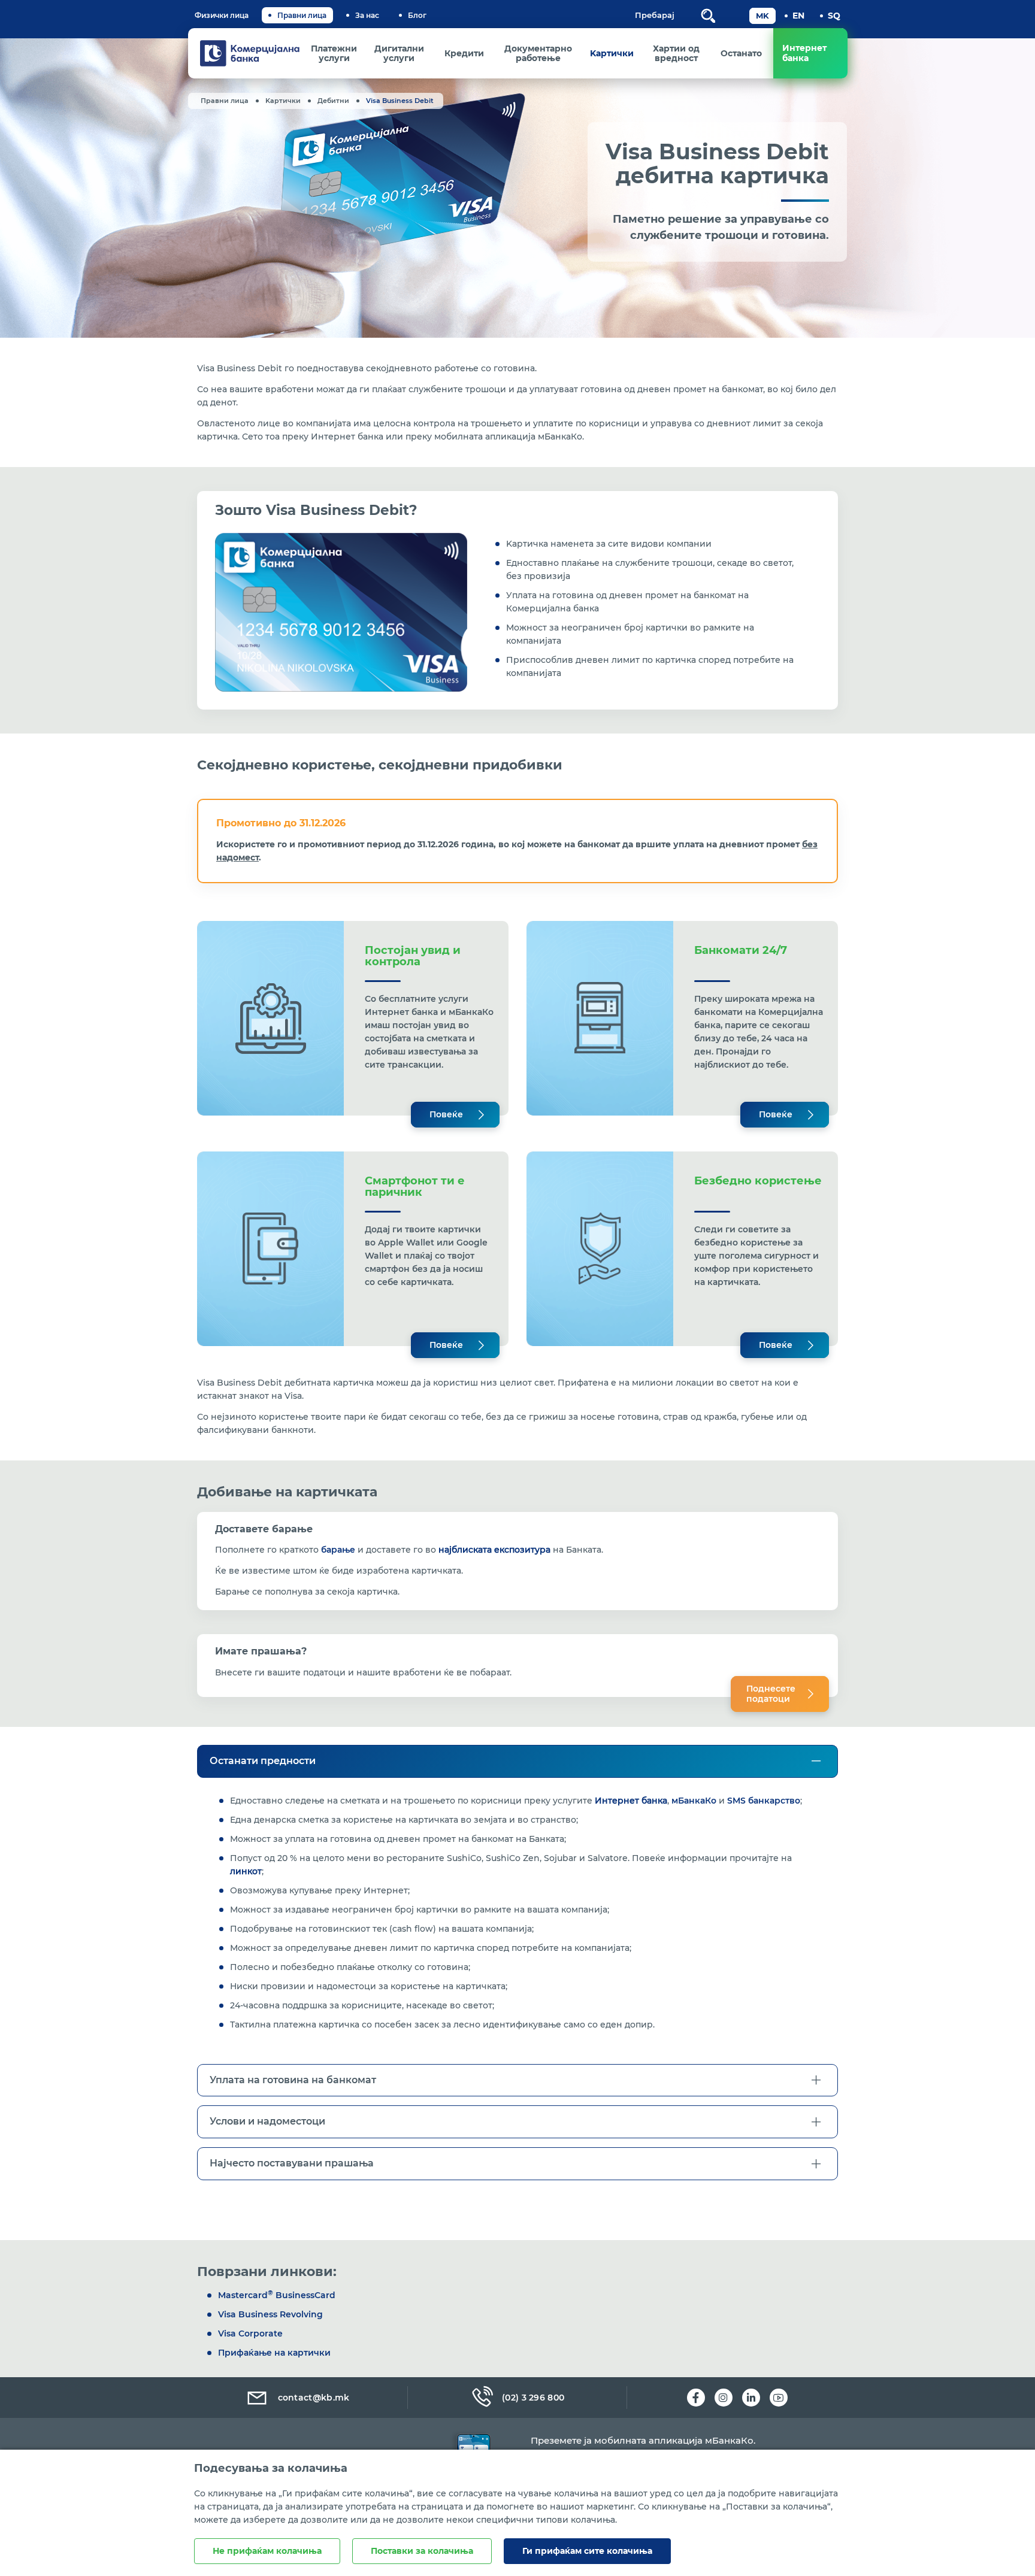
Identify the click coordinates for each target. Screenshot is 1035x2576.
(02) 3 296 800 (533, 2398)
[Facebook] (696, 2398)
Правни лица (302, 15)
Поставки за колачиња (422, 2551)
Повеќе (446, 1114)
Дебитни (333, 101)
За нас (367, 15)
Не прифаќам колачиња (267, 2551)
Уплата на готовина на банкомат (293, 2080)
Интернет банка (631, 1801)
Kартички (283, 101)
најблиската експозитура (494, 1550)
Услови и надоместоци (267, 2121)
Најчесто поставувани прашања (292, 2163)
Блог (417, 15)
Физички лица (222, 15)
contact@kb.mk (314, 2398)
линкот (246, 1871)
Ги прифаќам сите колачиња (587, 2551)
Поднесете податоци (771, 1694)
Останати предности (263, 1761)
